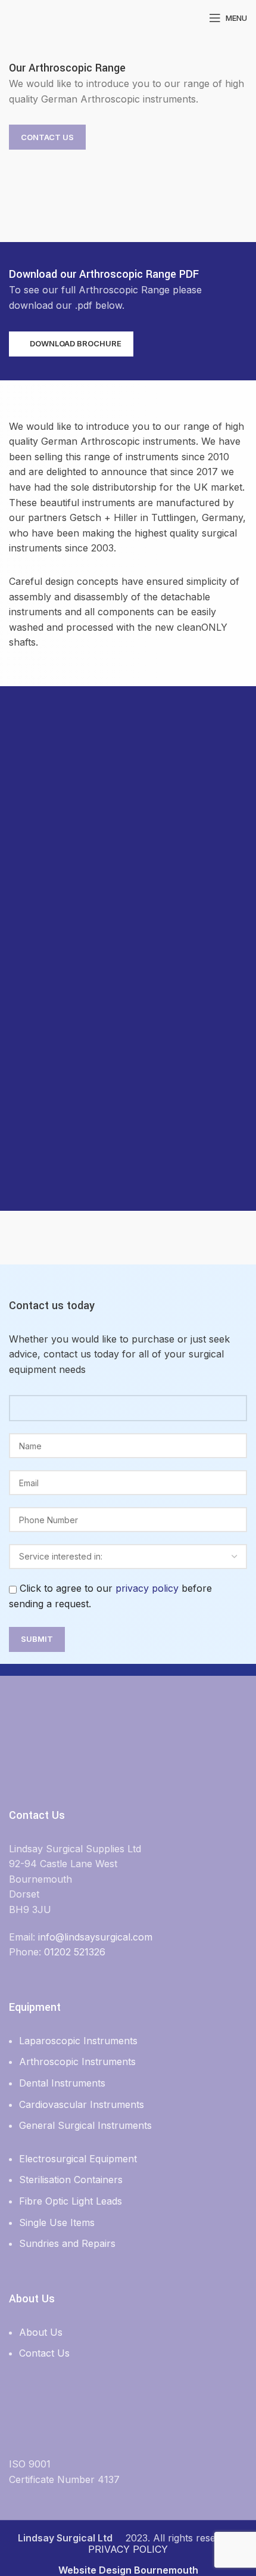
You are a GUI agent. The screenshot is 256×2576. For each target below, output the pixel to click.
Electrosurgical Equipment (78, 2159)
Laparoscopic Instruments (78, 2041)
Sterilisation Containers (71, 2180)
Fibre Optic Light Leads (71, 2201)
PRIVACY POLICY (128, 2549)
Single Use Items (57, 2222)
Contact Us (47, 137)
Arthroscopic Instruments (77, 2062)
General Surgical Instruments (85, 2125)
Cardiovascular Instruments (82, 2104)
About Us (41, 2332)
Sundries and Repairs (67, 2243)
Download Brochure (76, 343)
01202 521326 (75, 1952)
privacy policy (147, 1588)
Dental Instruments (62, 2083)
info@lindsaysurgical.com (95, 1937)
